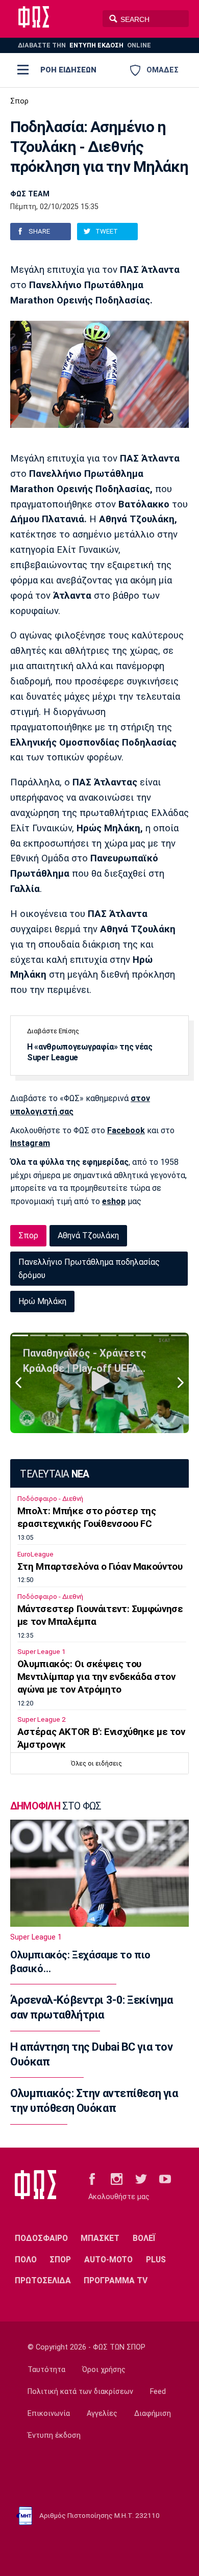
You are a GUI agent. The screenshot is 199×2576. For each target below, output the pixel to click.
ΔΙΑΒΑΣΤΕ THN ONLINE (84, 45)
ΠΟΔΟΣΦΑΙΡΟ (41, 2238)
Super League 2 (41, 1719)
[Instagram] (117, 2178)
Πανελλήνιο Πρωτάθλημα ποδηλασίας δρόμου (89, 1269)
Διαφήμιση (153, 2414)
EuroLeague (35, 1554)
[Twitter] (141, 2178)
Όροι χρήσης (104, 2370)
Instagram (30, 1143)
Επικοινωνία (49, 2414)
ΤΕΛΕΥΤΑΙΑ (54, 1474)
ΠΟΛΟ (26, 2260)
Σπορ (19, 101)
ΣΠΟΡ (60, 2260)
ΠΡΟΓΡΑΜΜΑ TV (116, 2280)
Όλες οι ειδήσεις (96, 1763)
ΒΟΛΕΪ (144, 2238)
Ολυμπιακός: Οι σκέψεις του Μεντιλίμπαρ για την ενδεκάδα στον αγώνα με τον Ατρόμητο (96, 1677)
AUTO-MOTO (108, 2260)
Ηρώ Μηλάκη (42, 1301)
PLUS (156, 2260)
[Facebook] (92, 2178)
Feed (158, 2392)
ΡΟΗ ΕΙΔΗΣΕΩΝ (68, 70)
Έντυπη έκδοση (54, 2435)
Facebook (126, 1130)
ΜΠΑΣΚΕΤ (100, 2238)
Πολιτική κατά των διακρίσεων (80, 2392)
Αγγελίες (102, 2414)
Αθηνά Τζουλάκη (88, 1235)
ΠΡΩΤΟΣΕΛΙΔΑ (43, 2280)
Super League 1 (41, 1652)
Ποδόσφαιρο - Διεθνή (50, 1499)
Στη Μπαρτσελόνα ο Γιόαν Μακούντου (100, 1567)
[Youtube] (165, 2178)
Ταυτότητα (46, 2370)
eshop (114, 1201)
